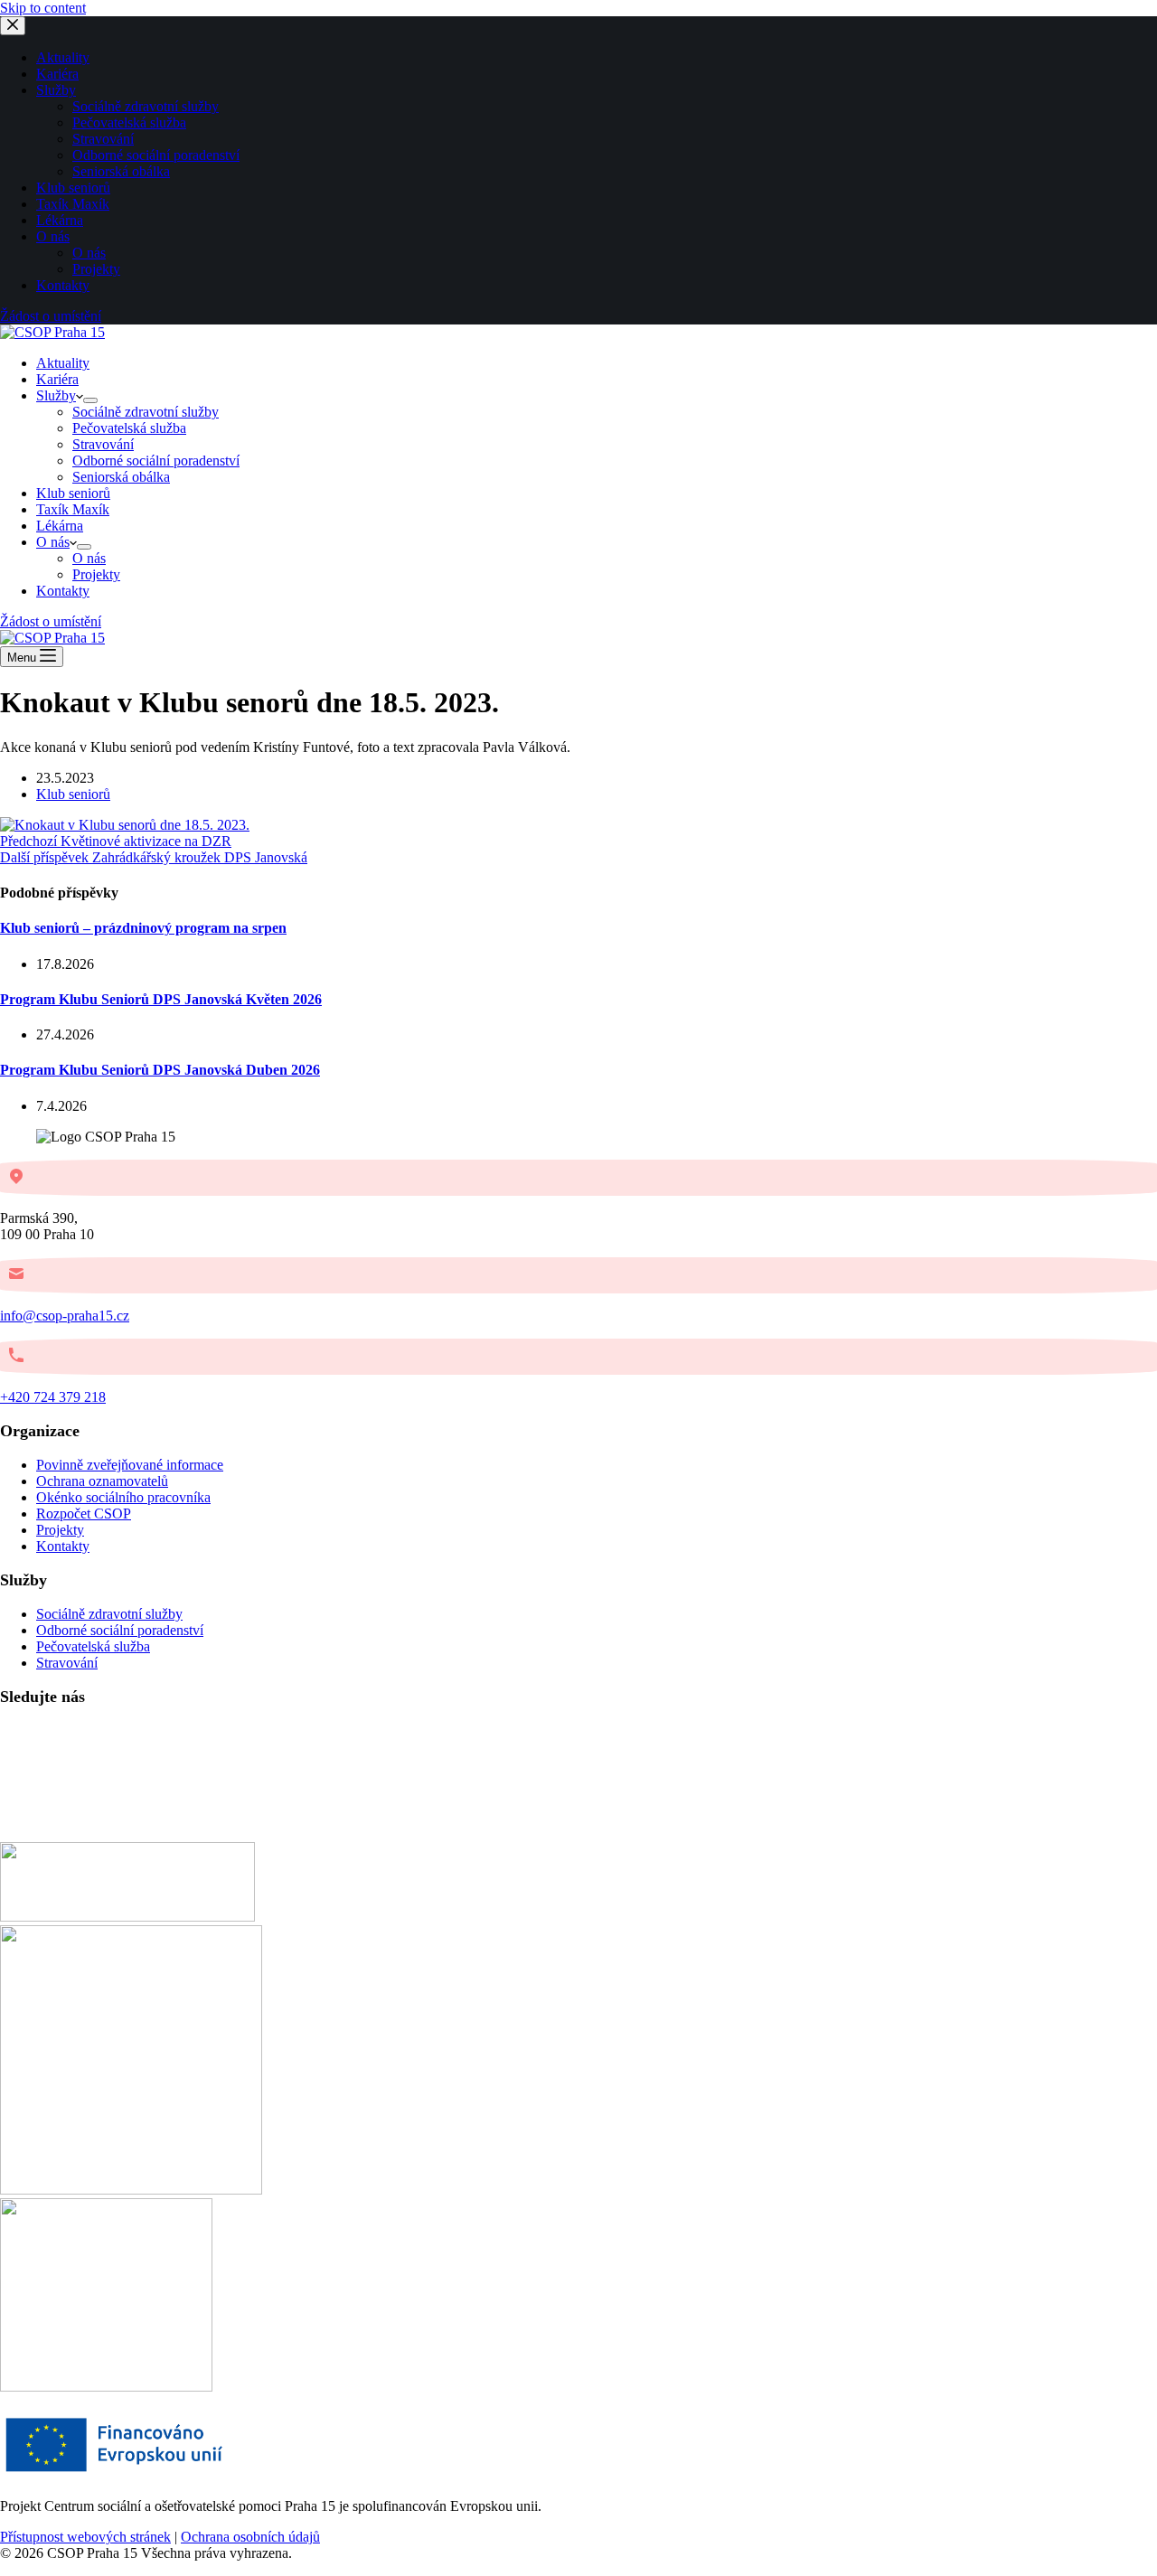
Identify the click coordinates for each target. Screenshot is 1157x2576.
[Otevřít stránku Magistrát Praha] (106, 2387)
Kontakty (63, 591)
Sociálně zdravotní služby (146, 412)
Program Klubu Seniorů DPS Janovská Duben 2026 (160, 1070)
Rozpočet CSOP (84, 1514)
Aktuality (63, 363)
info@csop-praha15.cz (65, 1316)
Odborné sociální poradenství (156, 461)
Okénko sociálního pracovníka (123, 1497)
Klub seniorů (73, 493)
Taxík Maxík (73, 509)
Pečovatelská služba (129, 428)
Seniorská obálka (121, 477)
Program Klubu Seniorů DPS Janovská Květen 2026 (161, 999)
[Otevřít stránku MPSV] (131, 2190)
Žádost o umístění (51, 621)
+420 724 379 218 (53, 1397)
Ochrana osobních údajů (250, 2537)
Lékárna (60, 526)
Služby (56, 395)
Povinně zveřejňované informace (130, 1465)
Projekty (96, 574)
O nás (53, 542)
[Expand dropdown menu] (90, 400)
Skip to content (43, 8)
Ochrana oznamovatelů (102, 1481)
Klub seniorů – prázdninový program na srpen (143, 928)
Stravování (103, 444)
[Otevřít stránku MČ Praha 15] (127, 1917)
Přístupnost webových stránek (85, 2537)
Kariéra (57, 379)
